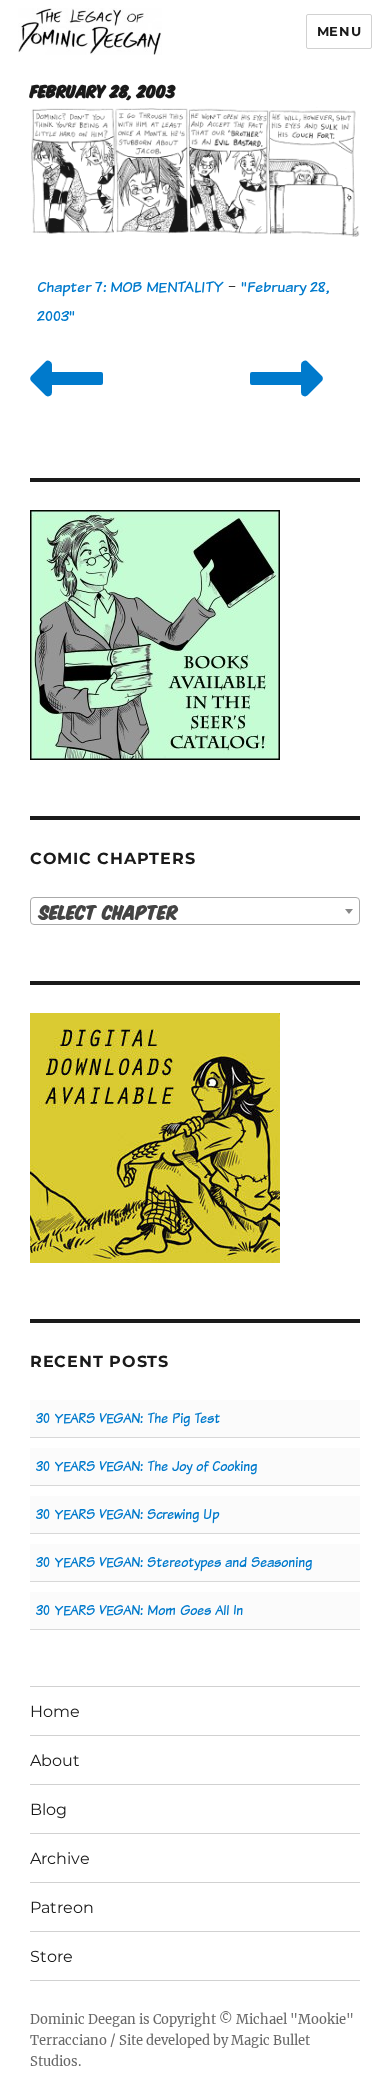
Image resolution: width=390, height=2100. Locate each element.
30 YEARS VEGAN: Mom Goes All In (139, 1610)
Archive (60, 1858)
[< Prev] (66, 403)
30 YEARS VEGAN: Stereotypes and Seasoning (174, 1562)
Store (51, 1956)
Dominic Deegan (83, 2019)
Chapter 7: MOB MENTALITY (130, 286)
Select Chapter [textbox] (108, 911)
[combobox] (195, 911)
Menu (339, 31)
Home (55, 1711)
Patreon (62, 1907)
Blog (48, 1809)
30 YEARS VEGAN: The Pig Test (128, 1418)
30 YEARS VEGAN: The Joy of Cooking (146, 1466)
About (55, 1760)
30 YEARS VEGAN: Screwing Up (127, 1514)
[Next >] (286, 403)
